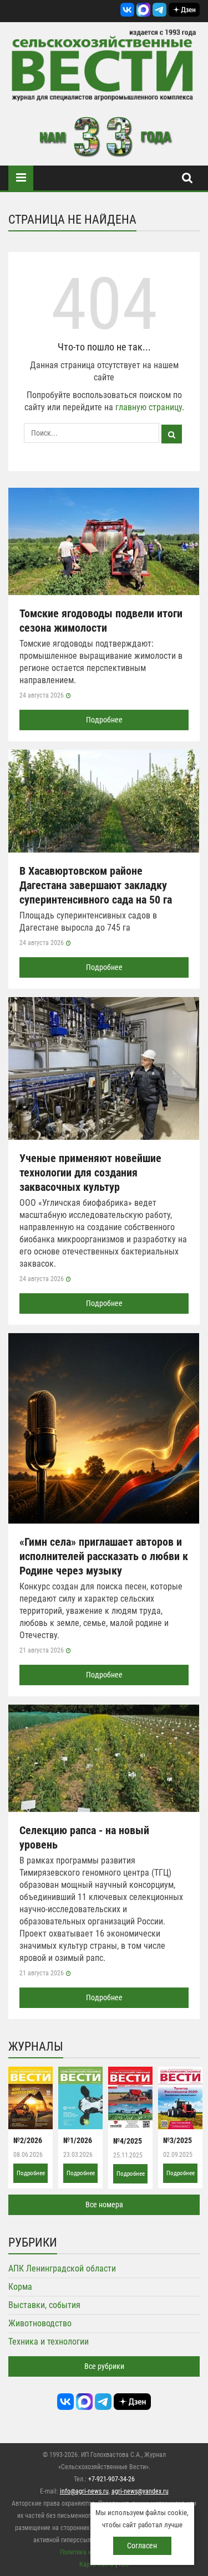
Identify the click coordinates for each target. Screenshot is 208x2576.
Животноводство (40, 2323)
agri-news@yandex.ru (140, 2491)
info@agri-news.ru (84, 2491)
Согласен (142, 2546)
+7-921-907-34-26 (111, 2479)
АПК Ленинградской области (62, 2268)
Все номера (104, 2205)
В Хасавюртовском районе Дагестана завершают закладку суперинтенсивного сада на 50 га (96, 885)
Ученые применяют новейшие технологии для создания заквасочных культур (90, 1173)
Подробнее (104, 720)
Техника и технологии (49, 2342)
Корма (20, 2287)
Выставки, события (44, 2305)
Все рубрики (104, 2366)
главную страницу (149, 407)
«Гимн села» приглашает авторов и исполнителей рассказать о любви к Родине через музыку (104, 1556)
